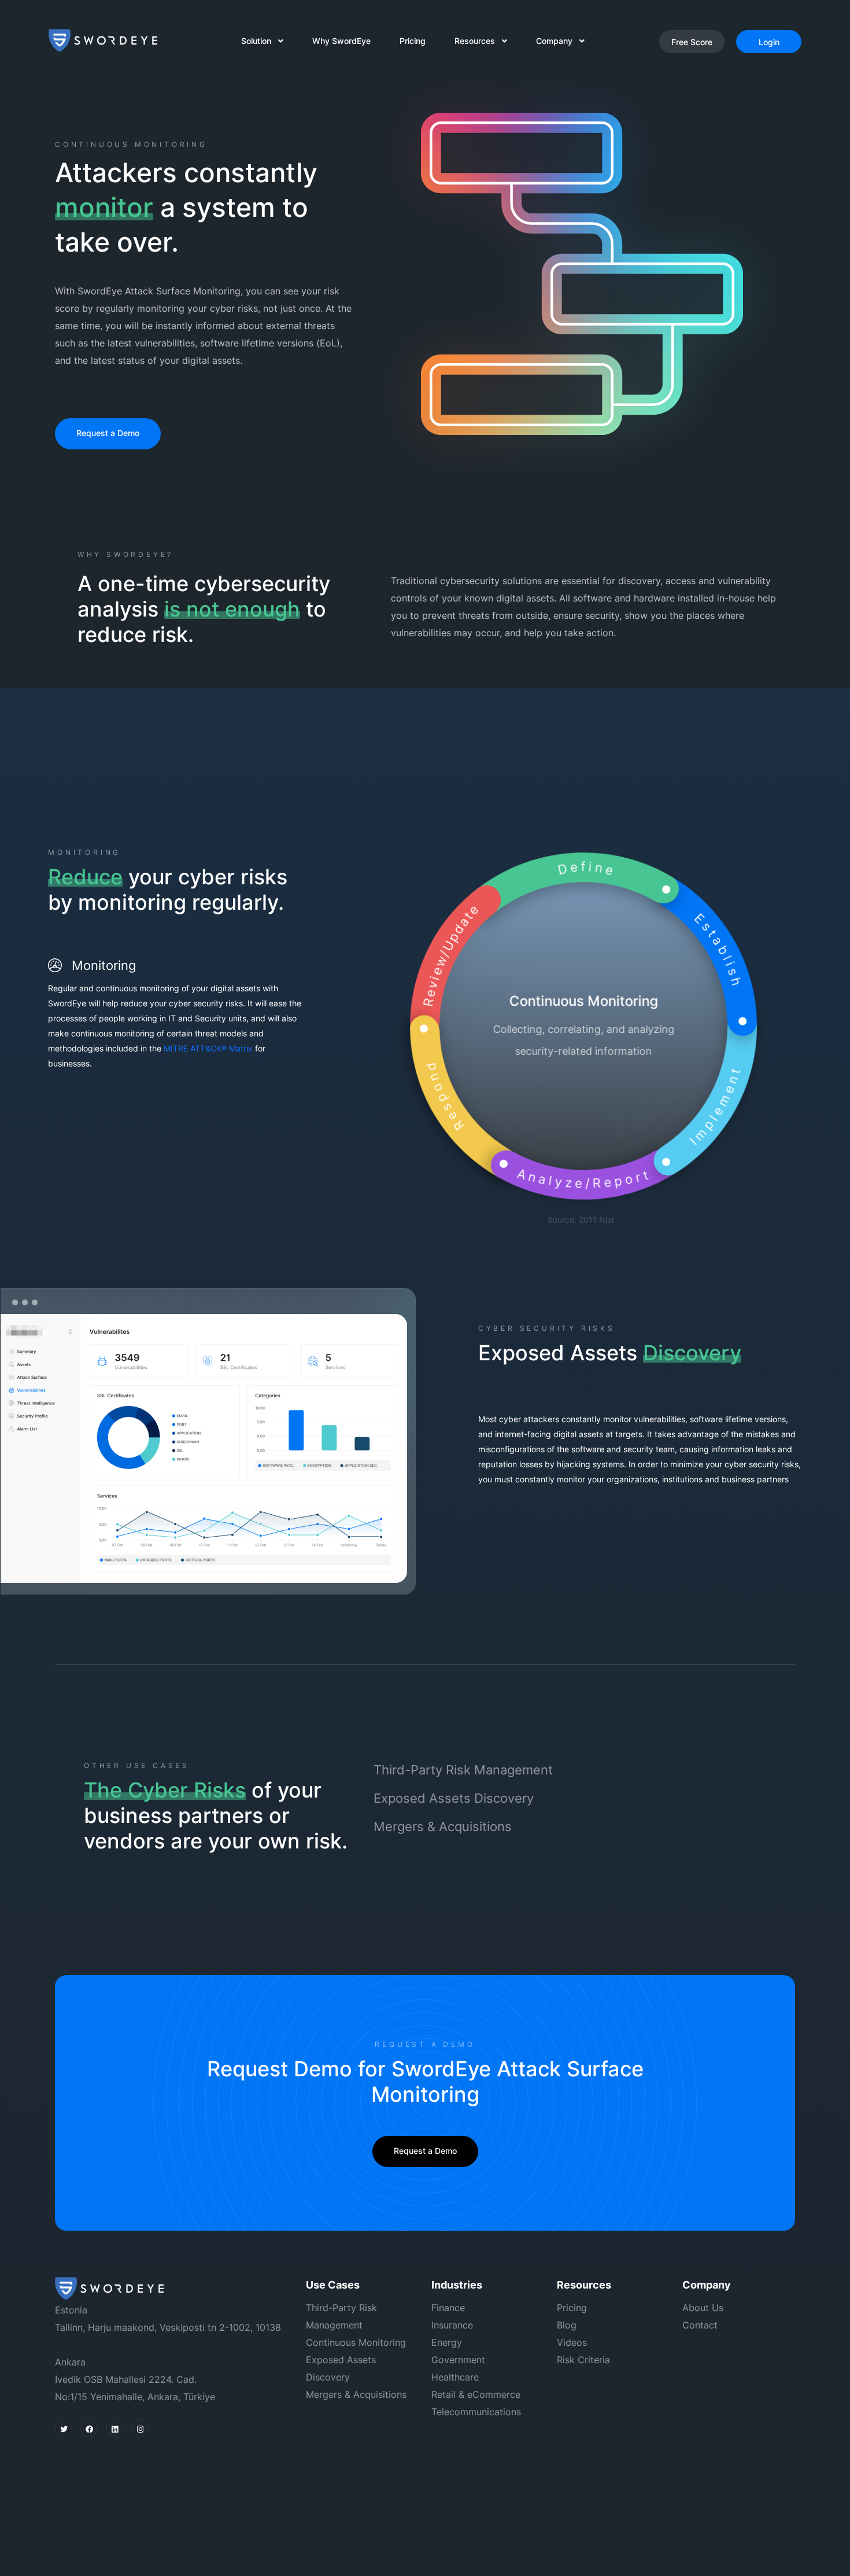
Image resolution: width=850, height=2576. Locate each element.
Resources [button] (478, 41)
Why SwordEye (341, 41)
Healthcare (455, 2377)
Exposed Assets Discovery (454, 1798)
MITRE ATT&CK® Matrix (208, 1048)
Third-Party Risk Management (463, 1770)
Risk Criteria (583, 2360)
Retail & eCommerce (476, 2394)
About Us (703, 2308)
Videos (572, 2342)
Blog (567, 2325)
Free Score (692, 42)
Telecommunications (476, 2412)
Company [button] (558, 41)
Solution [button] (260, 41)
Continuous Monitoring (356, 2342)
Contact (700, 2325)
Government (458, 2360)
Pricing (413, 41)
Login (769, 42)
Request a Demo (108, 433)
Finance (448, 2308)
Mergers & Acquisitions (443, 1826)
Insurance (452, 2325)
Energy (447, 2342)
